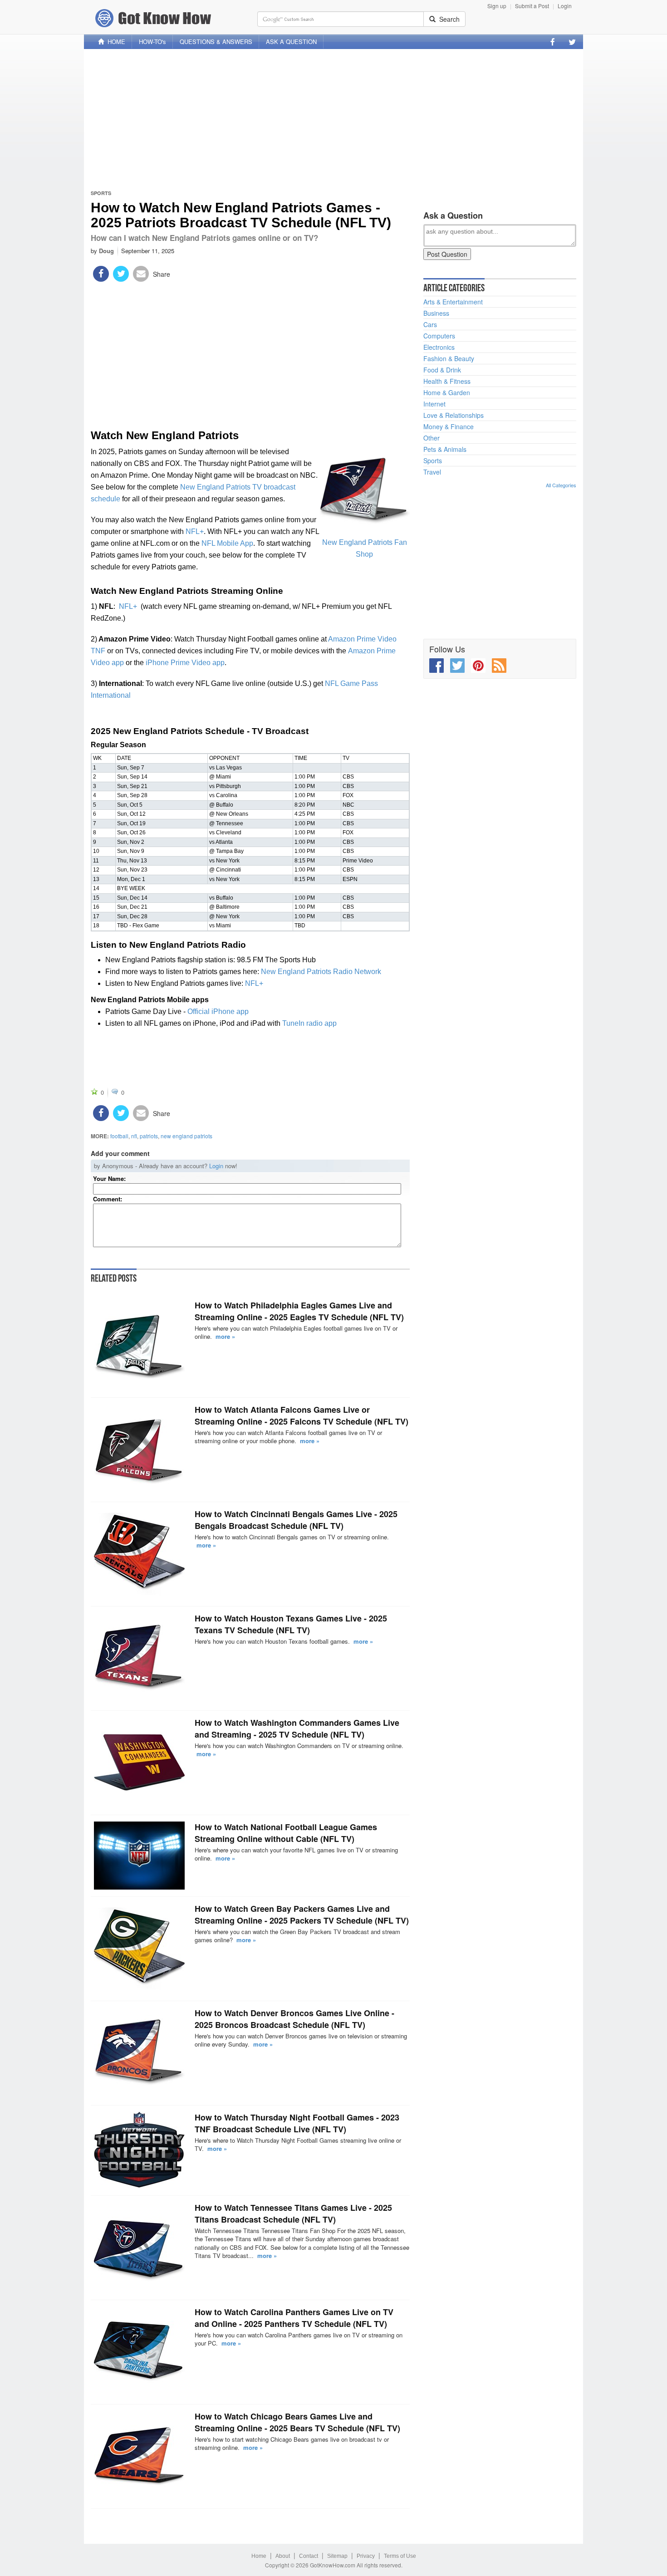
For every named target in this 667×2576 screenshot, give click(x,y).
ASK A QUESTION (291, 42)
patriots (149, 1136)
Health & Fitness (447, 381)
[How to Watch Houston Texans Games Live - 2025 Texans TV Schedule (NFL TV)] (139, 1658)
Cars (430, 324)
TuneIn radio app (309, 1023)
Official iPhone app (218, 1011)
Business (436, 313)
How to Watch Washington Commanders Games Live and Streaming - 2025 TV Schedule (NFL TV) (297, 1729)
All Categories (561, 485)
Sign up (497, 6)
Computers (439, 336)
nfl (134, 1136)
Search (448, 19)
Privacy (366, 2556)
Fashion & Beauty (449, 358)
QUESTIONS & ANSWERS (216, 42)
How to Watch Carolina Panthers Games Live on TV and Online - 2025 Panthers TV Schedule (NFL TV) (294, 2318)
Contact (309, 2556)
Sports (101, 193)
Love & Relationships (454, 415)
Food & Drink (442, 370)
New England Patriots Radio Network (321, 972)
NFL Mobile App (227, 543)
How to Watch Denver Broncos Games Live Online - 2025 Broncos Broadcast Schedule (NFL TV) (294, 2019)
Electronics (439, 347)
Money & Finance (449, 426)
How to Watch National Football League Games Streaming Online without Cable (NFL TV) (286, 1833)
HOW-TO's (152, 42)
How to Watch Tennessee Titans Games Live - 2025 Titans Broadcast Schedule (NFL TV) (293, 2214)
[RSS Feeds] (499, 666)
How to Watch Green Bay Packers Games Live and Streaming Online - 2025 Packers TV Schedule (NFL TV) (302, 1915)
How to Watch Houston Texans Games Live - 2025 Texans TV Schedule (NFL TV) (291, 1624)
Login (565, 6)
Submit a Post (532, 6)
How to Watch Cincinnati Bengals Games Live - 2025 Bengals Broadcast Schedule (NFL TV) (296, 1520)
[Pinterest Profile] (478, 666)
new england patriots (186, 1136)
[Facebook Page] (553, 42)
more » (225, 1336)
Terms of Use (400, 2556)
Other (432, 438)
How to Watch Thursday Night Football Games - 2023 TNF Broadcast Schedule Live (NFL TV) (297, 2123)
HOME (115, 42)
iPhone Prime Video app (185, 663)
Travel (432, 472)
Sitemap (337, 2556)
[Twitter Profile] (572, 42)
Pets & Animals (445, 449)
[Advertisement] (333, 119)
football (119, 1136)
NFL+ (195, 531)
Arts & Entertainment (453, 302)
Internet (434, 404)
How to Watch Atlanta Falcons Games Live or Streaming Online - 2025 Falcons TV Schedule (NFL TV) (302, 1415)
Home (259, 2556)
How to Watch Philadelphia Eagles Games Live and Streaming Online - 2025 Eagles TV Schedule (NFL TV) (299, 1311)
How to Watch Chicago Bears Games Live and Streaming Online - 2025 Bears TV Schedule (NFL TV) (297, 2422)
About (283, 2556)
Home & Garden (447, 392)
